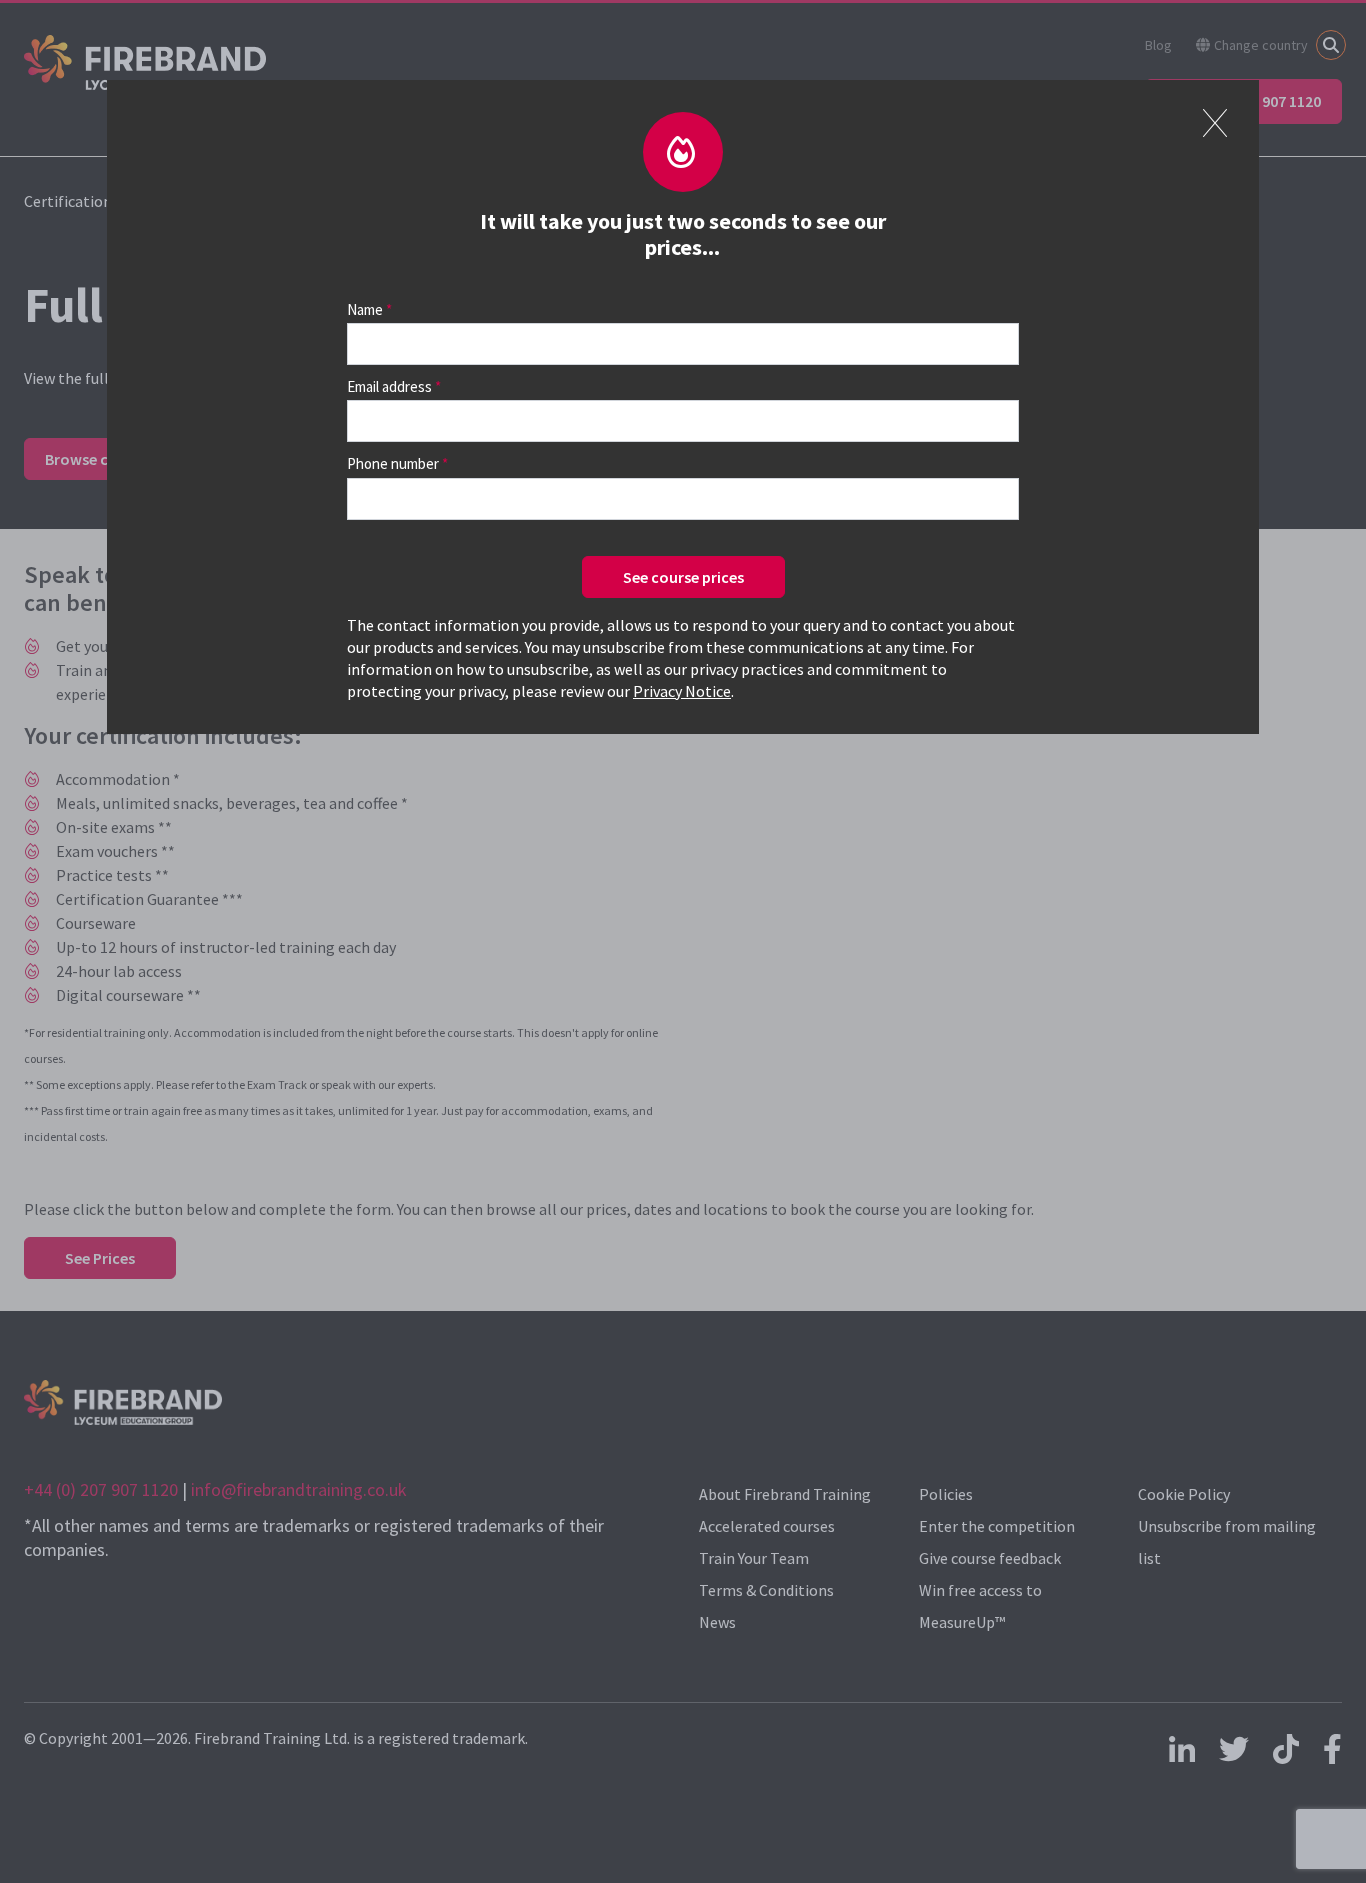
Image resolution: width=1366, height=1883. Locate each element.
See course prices (683, 577)
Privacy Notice (682, 691)
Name (365, 309)
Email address (389, 386)
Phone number (393, 463)
